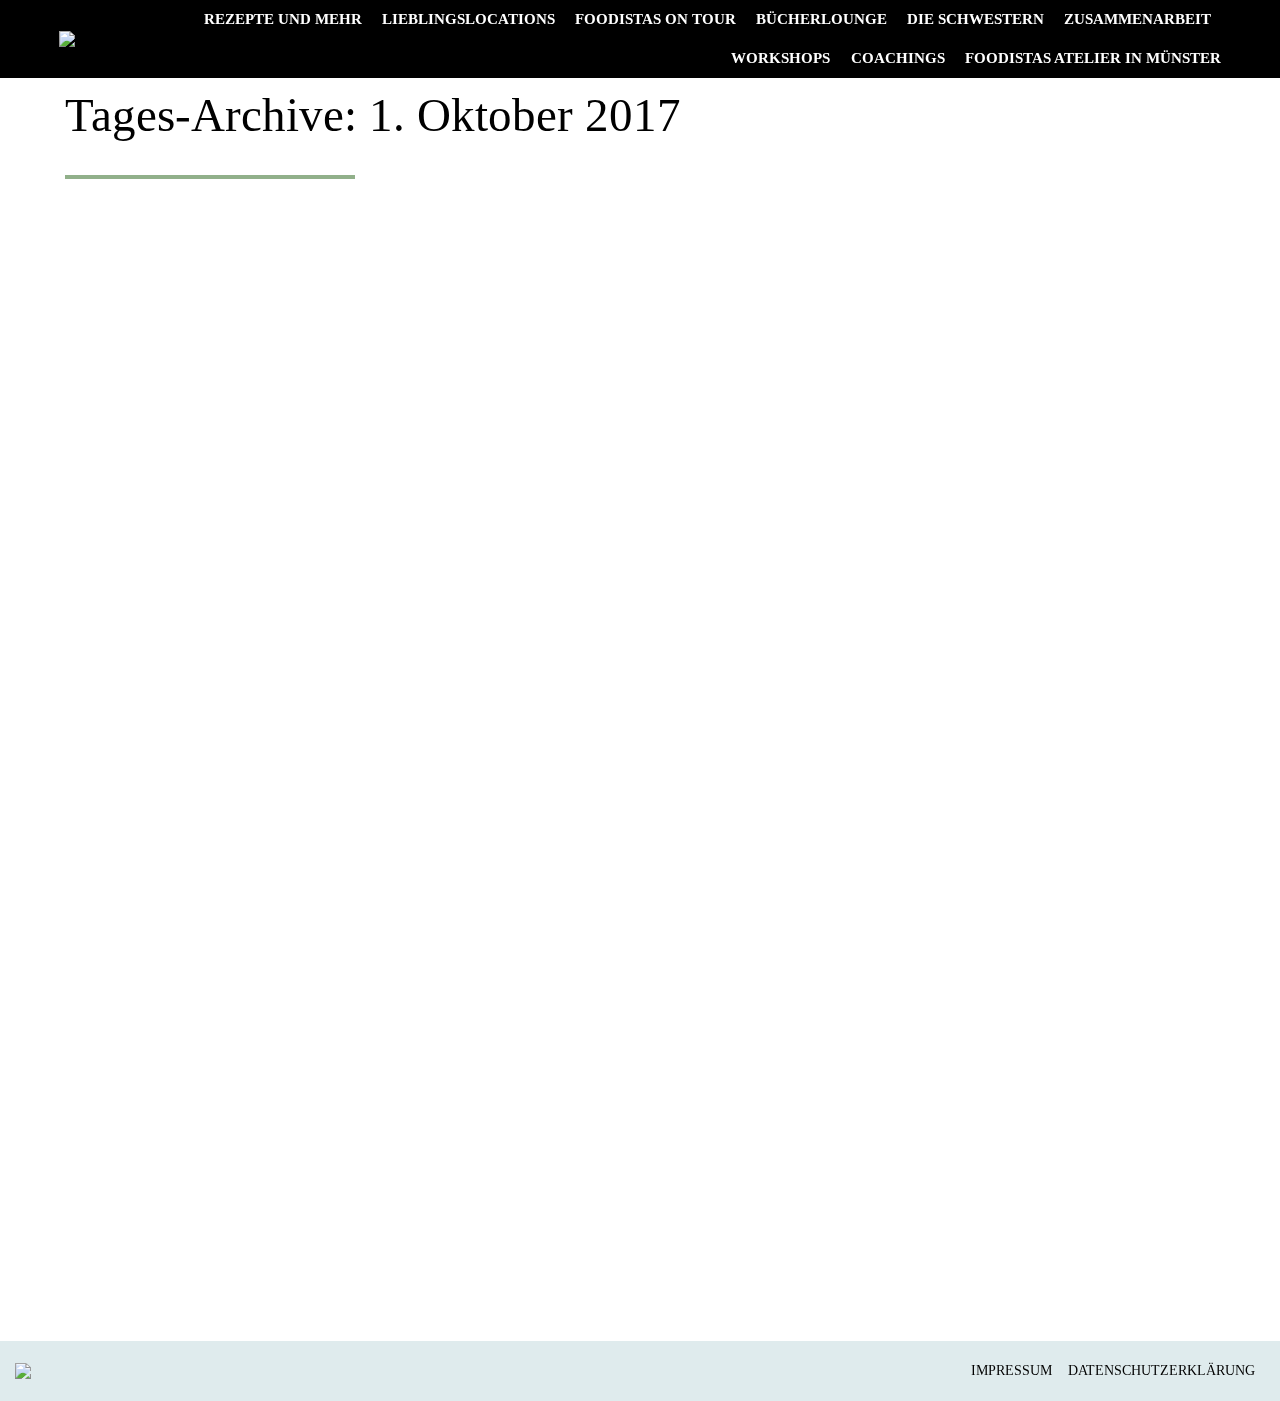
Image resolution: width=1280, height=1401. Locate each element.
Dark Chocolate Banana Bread (323, 1200)
